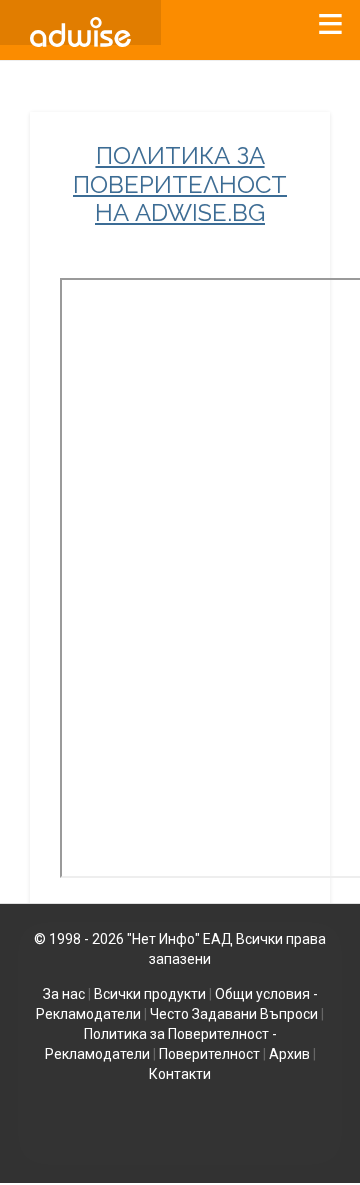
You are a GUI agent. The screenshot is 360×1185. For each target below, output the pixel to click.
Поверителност (209, 1054)
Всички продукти (150, 994)
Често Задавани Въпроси (234, 1014)
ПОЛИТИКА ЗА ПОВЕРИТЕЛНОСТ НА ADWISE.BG (180, 185)
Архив (289, 1054)
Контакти (180, 1074)
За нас (64, 994)
